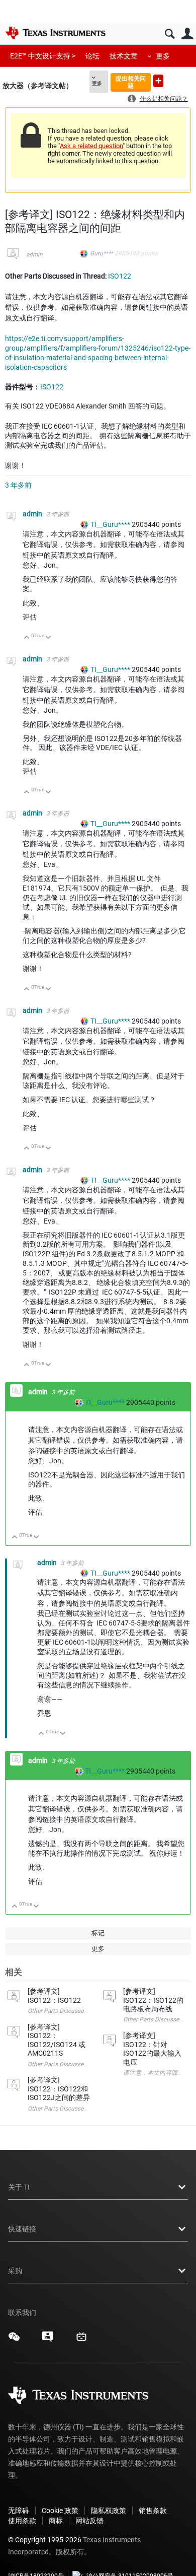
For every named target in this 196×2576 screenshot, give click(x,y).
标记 (98, 1933)
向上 (27, 638)
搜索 (170, 34)
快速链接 (22, 2229)
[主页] (55, 33)
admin (34, 254)
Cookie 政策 (60, 2511)
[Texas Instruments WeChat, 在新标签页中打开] (14, 2340)
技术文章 (124, 56)
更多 (163, 56)
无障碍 (19, 2511)
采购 (15, 2271)
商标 (56, 2521)
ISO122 (120, 276)
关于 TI (19, 2187)
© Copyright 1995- (45, 2540)
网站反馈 (89, 2521)
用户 (187, 34)
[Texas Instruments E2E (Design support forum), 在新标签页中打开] (48, 2340)
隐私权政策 (109, 2511)
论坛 (92, 56)
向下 (48, 638)
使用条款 (22, 2521)
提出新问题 (158, 81)
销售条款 (153, 2511)
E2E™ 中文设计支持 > (43, 56)
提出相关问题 (131, 82)
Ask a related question (91, 146)
